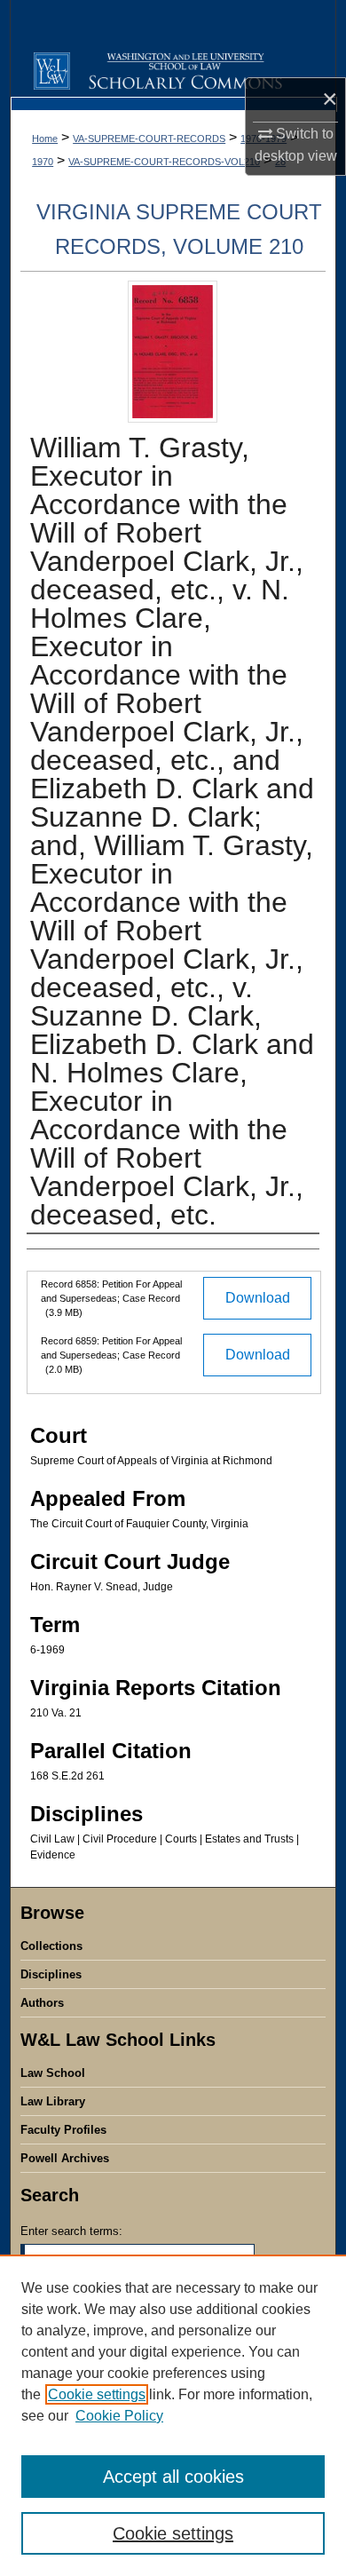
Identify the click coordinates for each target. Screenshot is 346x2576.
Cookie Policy (119, 2416)
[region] (173, 2415)
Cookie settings (97, 2394)
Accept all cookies (173, 2477)
